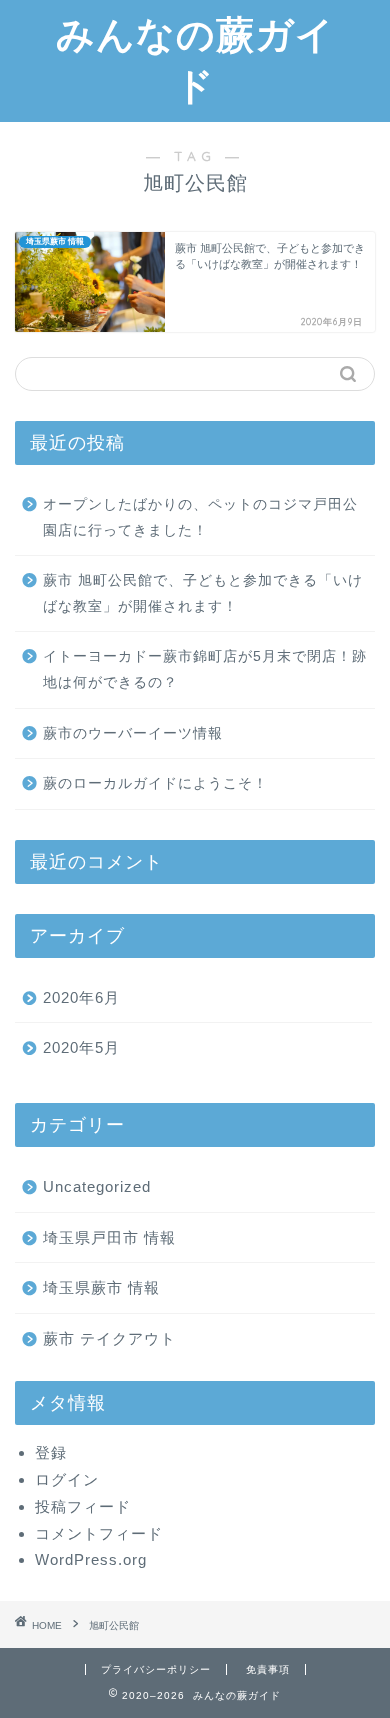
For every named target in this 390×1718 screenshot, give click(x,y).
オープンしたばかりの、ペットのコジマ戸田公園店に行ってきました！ (200, 517)
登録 (51, 1452)
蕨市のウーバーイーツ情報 (133, 733)
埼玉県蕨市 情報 (101, 1287)
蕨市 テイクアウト (109, 1338)
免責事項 (268, 1669)
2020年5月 (81, 1047)
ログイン (67, 1479)
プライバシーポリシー (156, 1669)
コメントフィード (99, 1533)
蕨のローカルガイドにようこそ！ (155, 783)
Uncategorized (97, 1186)
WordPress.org (91, 1559)
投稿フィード (83, 1506)
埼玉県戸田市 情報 (109, 1237)
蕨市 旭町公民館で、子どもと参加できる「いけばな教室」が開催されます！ (203, 593)
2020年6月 (81, 997)
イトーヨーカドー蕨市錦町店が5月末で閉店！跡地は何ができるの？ (205, 669)
